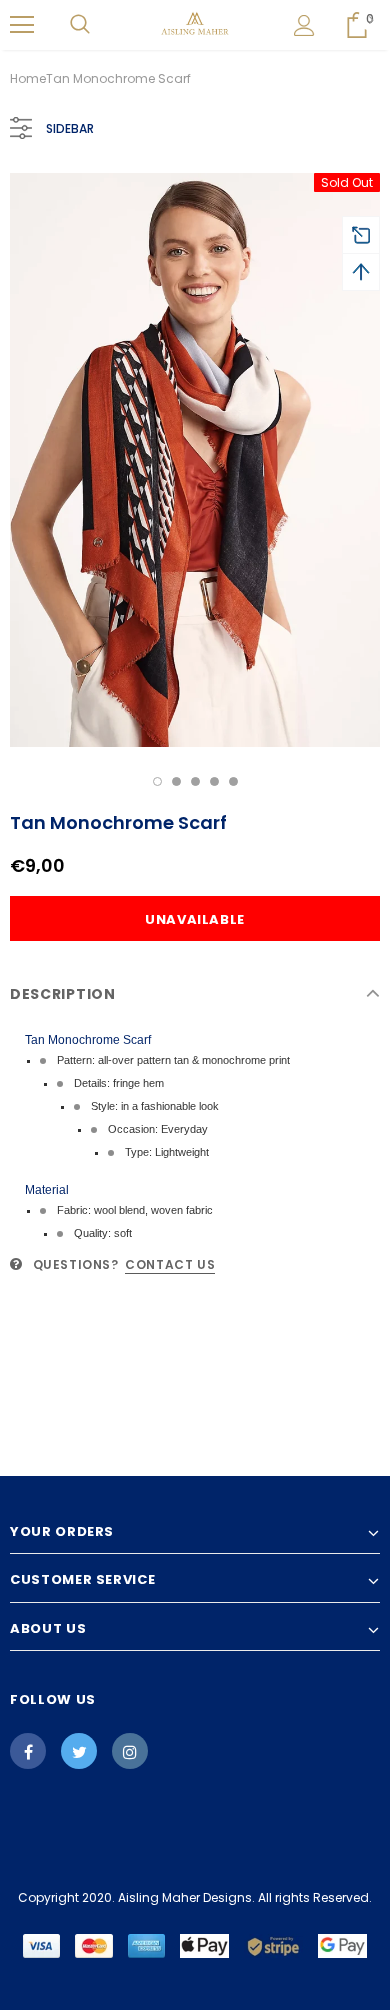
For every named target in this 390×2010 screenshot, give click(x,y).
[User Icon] (304, 25)
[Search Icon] (80, 25)
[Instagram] (130, 1751)
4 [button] (214, 781)
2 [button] (176, 781)
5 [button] (233, 781)
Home (28, 78)
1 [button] (157, 781)
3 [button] (195, 781)
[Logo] (195, 24)
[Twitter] (79, 1751)
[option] (195, 460)
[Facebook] (28, 1751)
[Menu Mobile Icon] (22, 25)
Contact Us (170, 1264)
